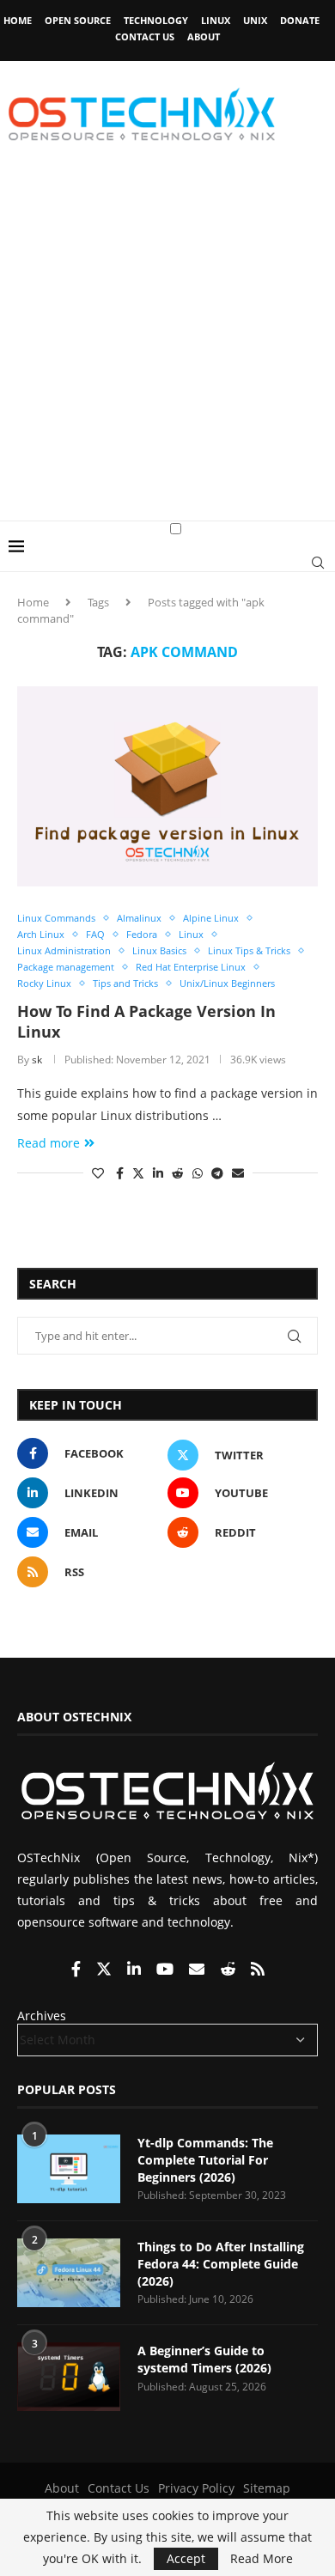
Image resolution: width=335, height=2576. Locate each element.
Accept (186, 2558)
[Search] (318, 563)
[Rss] (258, 1970)
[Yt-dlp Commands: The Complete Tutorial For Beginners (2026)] (69, 2169)
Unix (255, 20)
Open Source (78, 20)
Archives (42, 2016)
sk (37, 1060)
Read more (49, 1143)
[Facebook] (78, 1970)
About (204, 37)
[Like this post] (98, 1173)
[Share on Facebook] (120, 1173)
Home (18, 20)
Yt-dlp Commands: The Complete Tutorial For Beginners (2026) (205, 2159)
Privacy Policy (196, 2488)
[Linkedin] (136, 1970)
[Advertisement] (167, 344)
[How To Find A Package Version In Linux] (167, 786)
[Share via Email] (238, 1173)
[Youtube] (167, 1970)
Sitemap (267, 2488)
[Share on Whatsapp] (198, 1173)
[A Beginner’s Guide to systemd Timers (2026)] (69, 2377)
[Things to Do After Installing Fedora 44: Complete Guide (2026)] (69, 2273)
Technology (156, 20)
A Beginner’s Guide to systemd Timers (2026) (204, 2359)
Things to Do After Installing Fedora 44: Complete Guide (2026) (221, 2263)
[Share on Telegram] (217, 1173)
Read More (262, 2559)
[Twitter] (106, 1970)
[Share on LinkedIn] (158, 1173)
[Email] (198, 1970)
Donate (300, 20)
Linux (216, 20)
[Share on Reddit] (178, 1173)
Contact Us (145, 37)
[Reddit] (229, 1970)
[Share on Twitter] (138, 1173)
